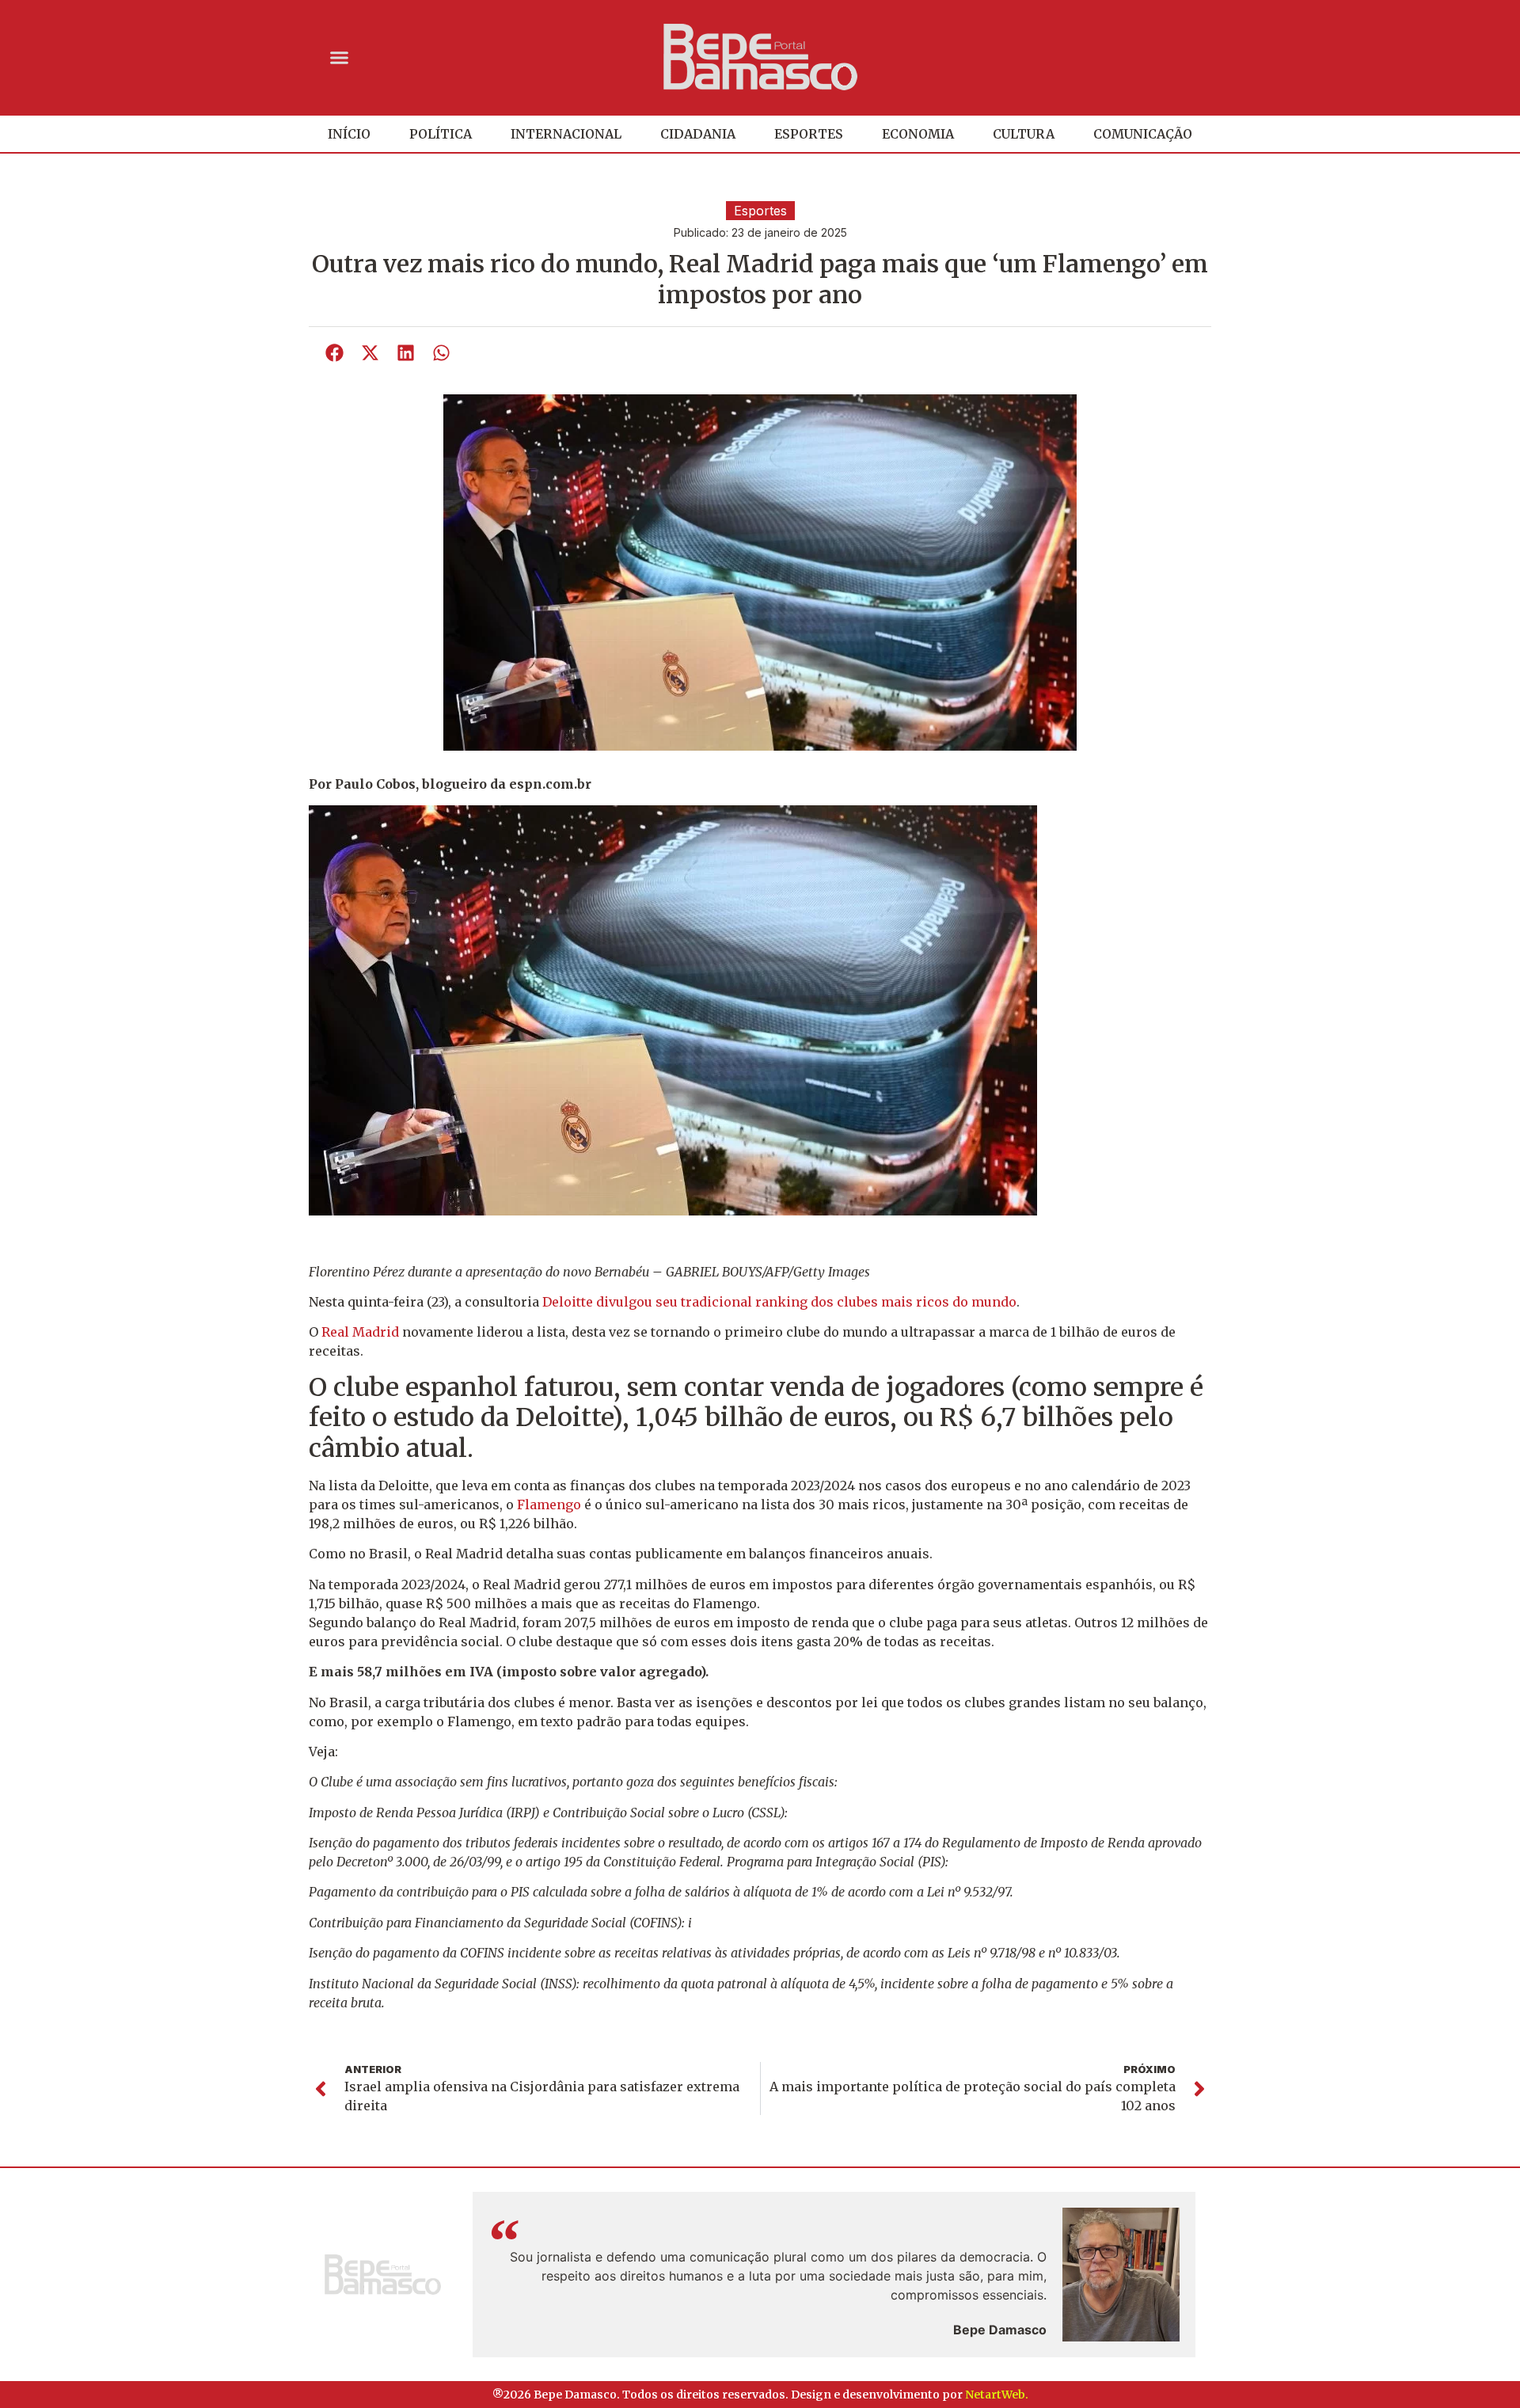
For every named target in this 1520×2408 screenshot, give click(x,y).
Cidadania (698, 134)
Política (441, 134)
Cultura (1024, 134)
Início (349, 134)
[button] (340, 57)
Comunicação (1143, 134)
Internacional (566, 134)
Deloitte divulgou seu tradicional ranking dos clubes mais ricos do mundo (779, 1302)
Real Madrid (359, 1332)
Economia (918, 134)
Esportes (809, 134)
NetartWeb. (997, 2395)
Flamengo (549, 1505)
